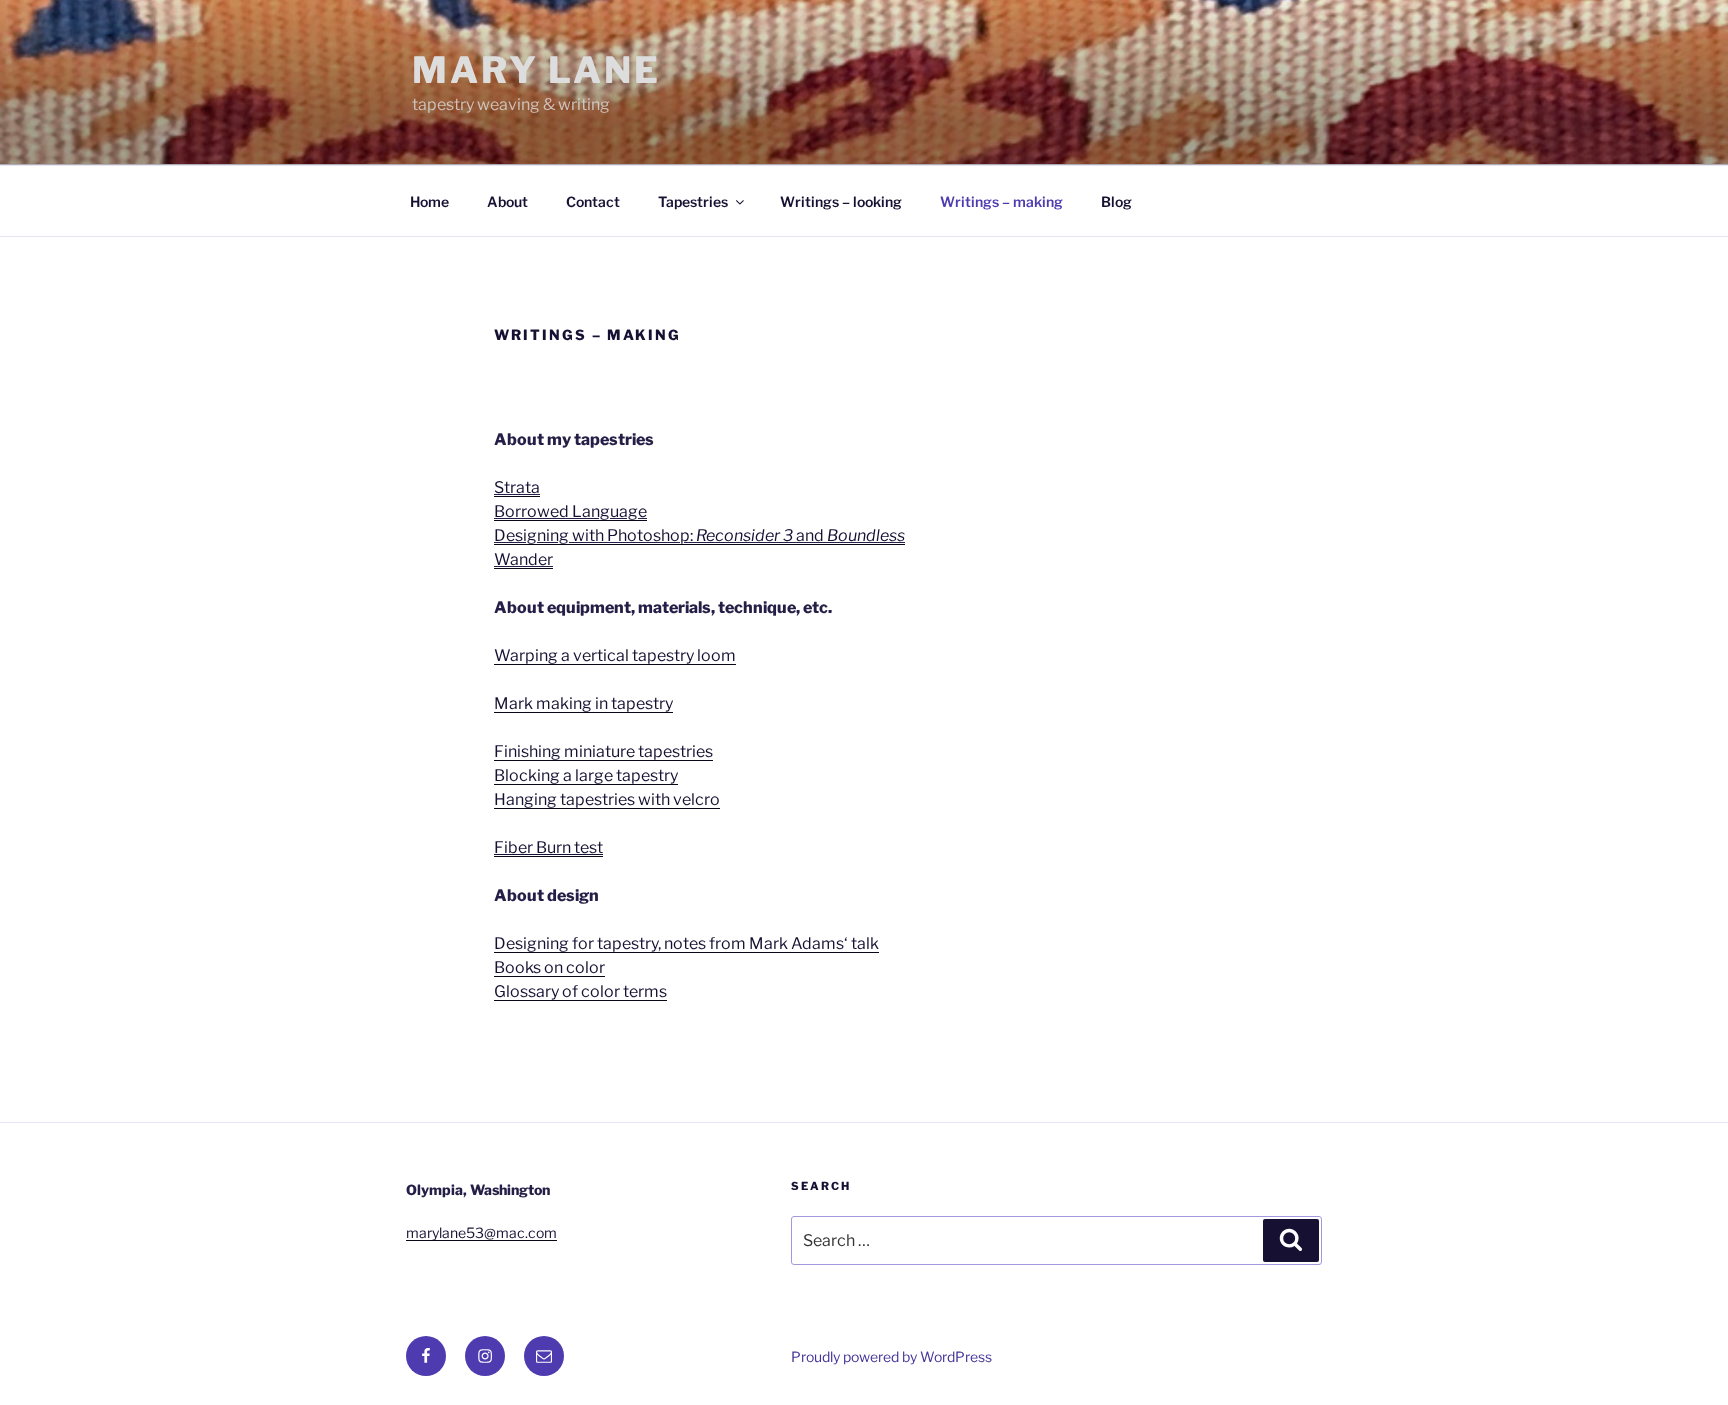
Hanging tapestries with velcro (607, 799)
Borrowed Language (570, 511)
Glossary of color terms (580, 991)
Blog (1116, 201)
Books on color (549, 967)
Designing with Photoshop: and (699, 535)
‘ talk (861, 943)
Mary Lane (536, 70)
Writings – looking (841, 201)
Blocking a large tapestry (586, 775)
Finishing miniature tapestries (603, 751)
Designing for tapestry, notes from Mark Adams (669, 943)
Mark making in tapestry (583, 703)
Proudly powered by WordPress (891, 1356)
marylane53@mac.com (481, 1232)
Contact (593, 201)
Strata (517, 487)
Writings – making (1001, 201)
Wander (523, 559)
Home (429, 201)
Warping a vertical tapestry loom (615, 655)
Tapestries (693, 201)
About (507, 201)
